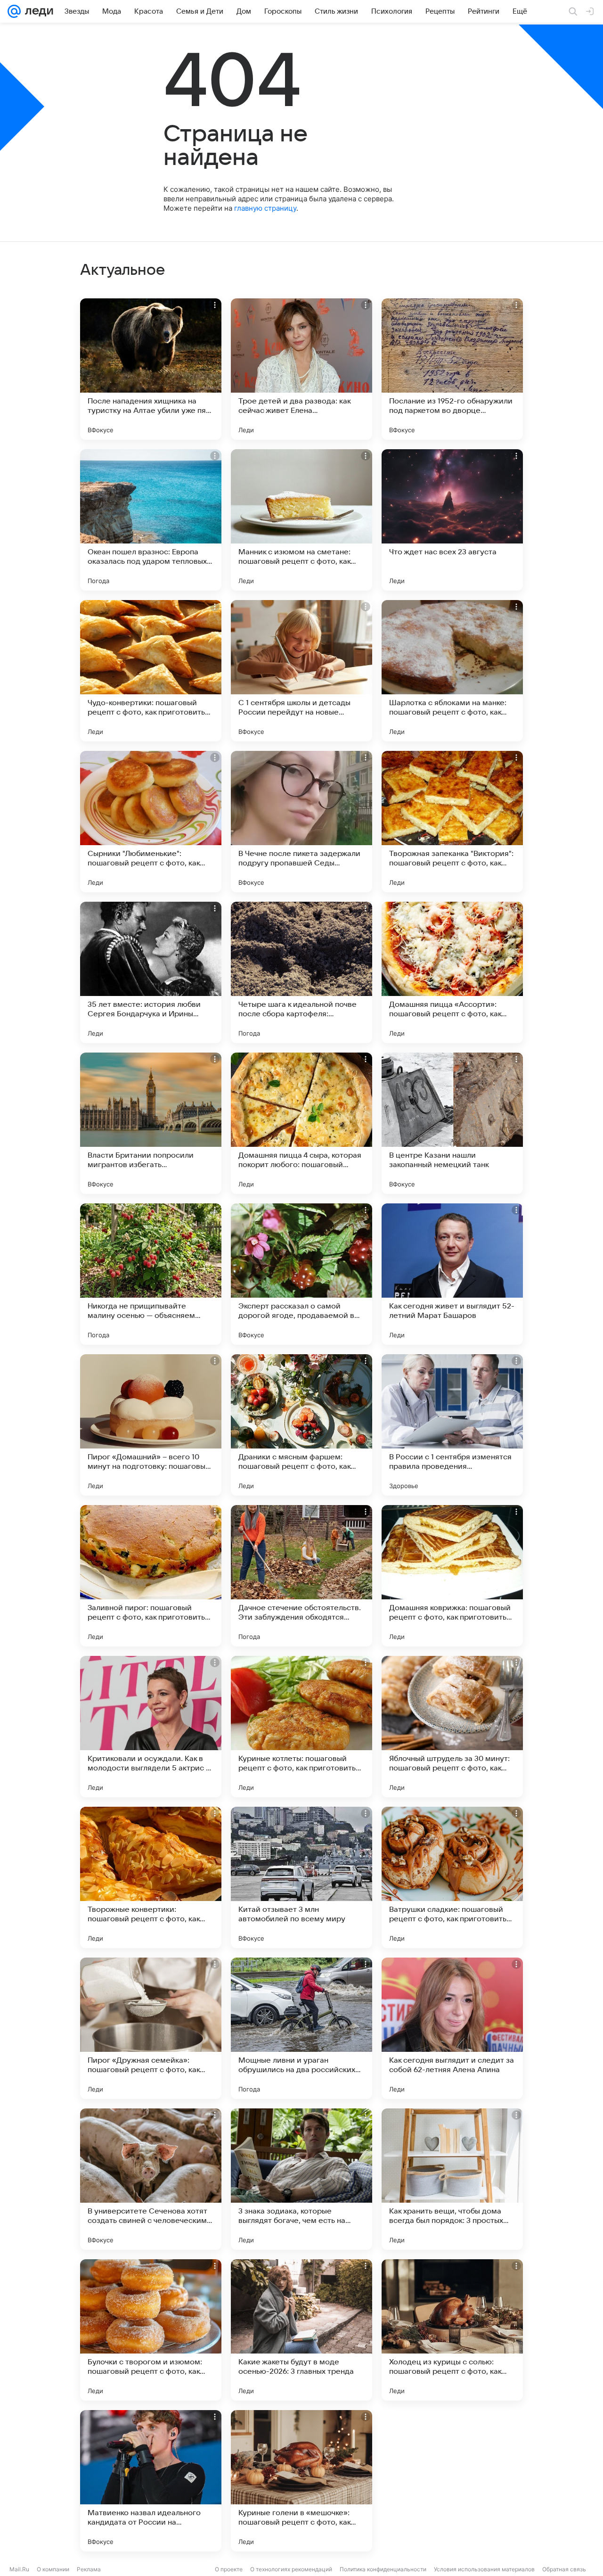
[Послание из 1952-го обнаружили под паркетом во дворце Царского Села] (452, 369)
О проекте (229, 2569)
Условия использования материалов (484, 2569)
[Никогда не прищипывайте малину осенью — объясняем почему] (151, 1274)
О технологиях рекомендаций (291, 2569)
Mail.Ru (19, 2569)
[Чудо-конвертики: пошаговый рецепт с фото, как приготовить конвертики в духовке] (151, 671)
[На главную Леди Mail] (37, 11)
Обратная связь (564, 2569)
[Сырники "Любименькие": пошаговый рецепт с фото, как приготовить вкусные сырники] (151, 822)
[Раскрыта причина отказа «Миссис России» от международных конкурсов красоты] (452, 2481)
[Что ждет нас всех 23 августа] (452, 520)
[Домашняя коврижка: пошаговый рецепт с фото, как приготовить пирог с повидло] (452, 1576)
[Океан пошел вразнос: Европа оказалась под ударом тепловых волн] (151, 520)
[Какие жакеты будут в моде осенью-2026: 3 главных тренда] (301, 2330)
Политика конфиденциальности (383, 2569)
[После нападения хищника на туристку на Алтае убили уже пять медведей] (151, 369)
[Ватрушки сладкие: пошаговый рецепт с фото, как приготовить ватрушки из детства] (452, 1877)
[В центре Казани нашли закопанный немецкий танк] (452, 1123)
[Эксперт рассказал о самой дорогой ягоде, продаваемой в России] (301, 1274)
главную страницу (265, 208)
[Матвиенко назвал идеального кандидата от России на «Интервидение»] (151, 2481)
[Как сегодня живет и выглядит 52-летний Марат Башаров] (452, 1274)
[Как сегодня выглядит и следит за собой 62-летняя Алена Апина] (452, 2028)
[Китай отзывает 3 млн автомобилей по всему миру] (301, 1877)
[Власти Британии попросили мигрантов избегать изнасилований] (151, 1123)
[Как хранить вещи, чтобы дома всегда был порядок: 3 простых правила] (452, 2179)
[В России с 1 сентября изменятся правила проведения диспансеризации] (452, 1425)
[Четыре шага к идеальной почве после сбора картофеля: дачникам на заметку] (301, 972)
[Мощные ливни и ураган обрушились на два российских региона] (301, 2028)
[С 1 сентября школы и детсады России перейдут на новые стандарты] (301, 671)
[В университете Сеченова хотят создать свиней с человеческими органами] (151, 2179)
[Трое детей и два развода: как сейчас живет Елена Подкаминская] (301, 369)
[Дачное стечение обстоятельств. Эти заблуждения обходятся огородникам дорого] (301, 1576)
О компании (53, 2569)
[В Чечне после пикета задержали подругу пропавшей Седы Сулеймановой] (301, 822)
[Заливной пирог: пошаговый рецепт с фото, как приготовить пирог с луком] (151, 1576)
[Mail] (14, 11)
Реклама (89, 2569)
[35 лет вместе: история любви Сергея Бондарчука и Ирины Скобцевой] (151, 972)
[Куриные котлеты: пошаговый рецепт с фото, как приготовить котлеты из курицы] (301, 1727)
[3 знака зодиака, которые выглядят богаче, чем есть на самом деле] (301, 2179)
